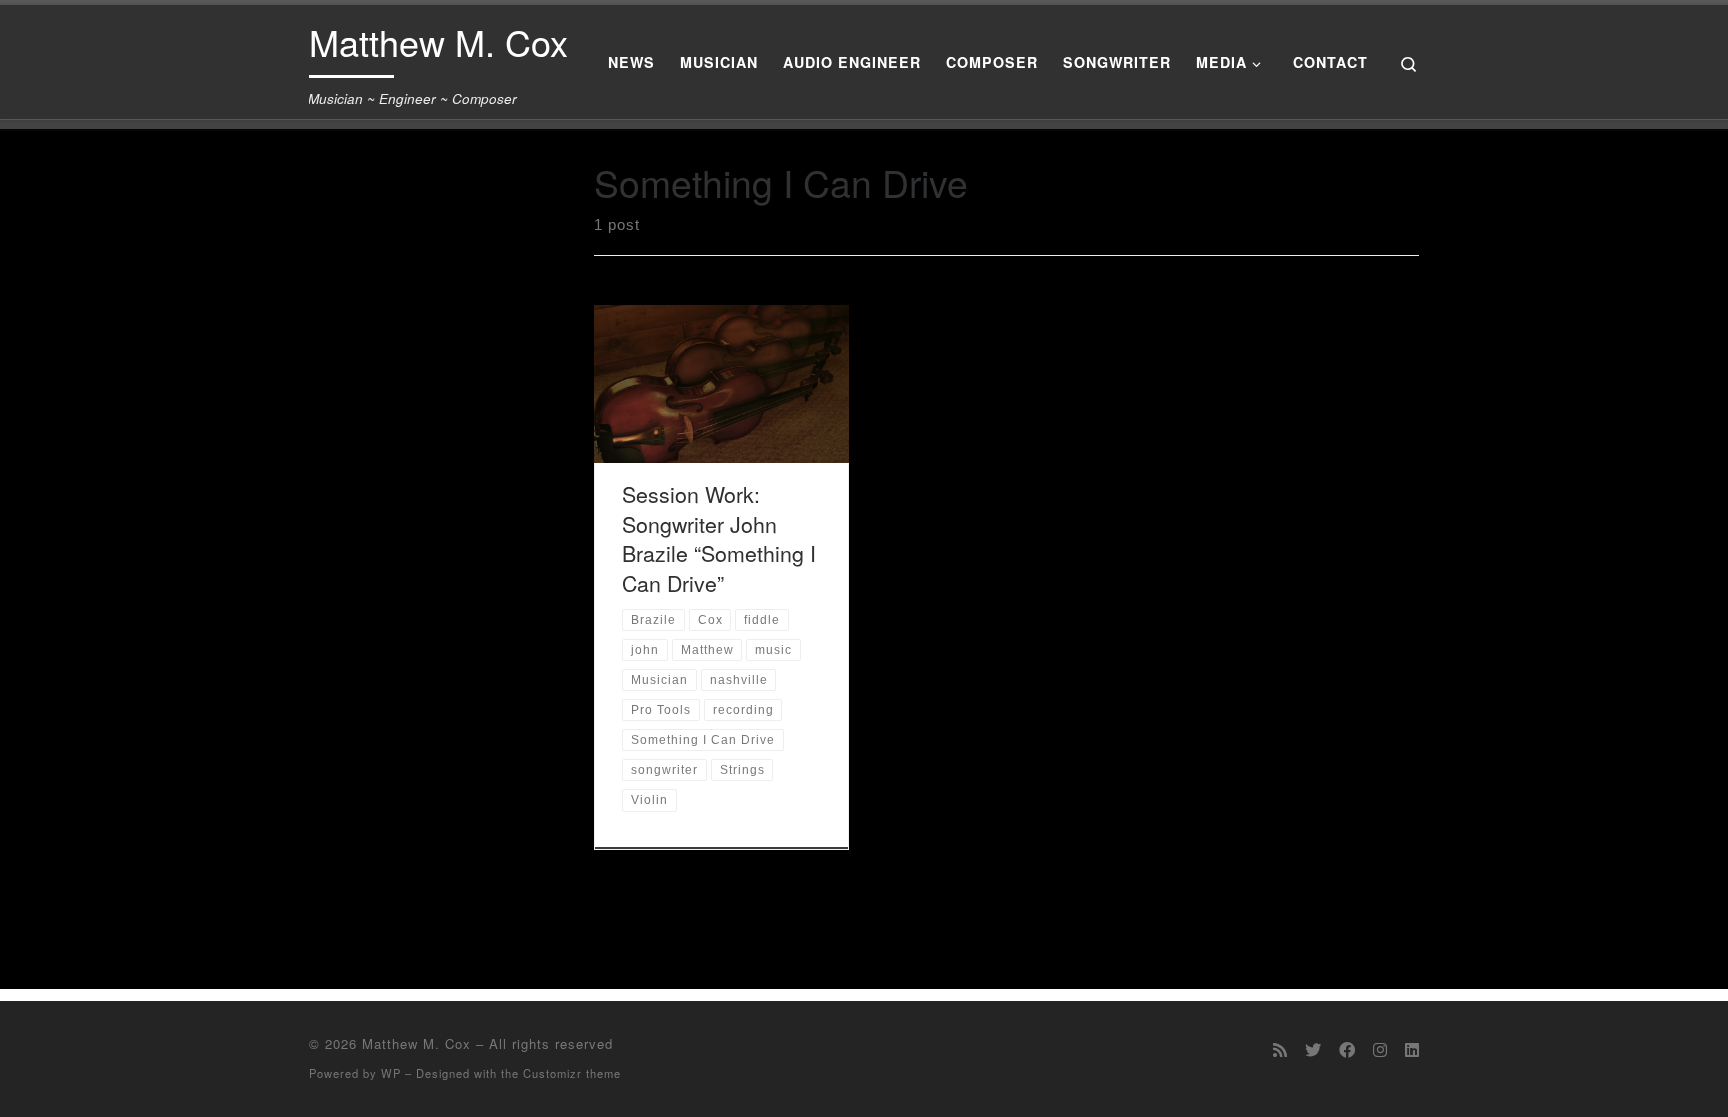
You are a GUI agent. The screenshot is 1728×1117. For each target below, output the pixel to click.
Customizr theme (572, 1073)
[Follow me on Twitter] (1313, 1049)
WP (391, 1073)
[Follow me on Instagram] (1380, 1049)
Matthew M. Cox (416, 1043)
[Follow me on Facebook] (1347, 1049)
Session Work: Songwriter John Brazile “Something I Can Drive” (719, 538)
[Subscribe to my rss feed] (1280, 1049)
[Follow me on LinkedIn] (1412, 1049)
